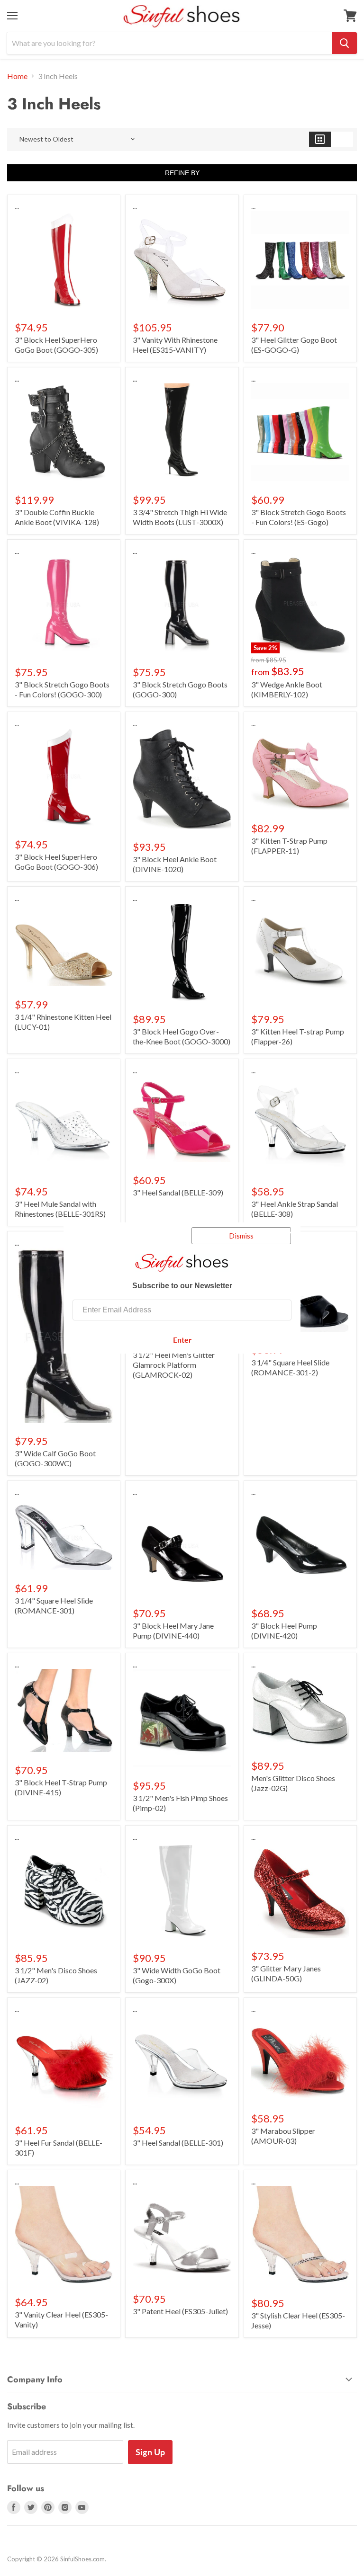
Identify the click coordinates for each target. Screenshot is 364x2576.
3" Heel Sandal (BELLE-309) (178, 1192)
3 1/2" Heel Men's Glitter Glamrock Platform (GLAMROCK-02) (174, 1365)
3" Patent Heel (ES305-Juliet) (180, 2311)
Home (17, 76)
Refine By (182, 173)
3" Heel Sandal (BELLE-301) (178, 2143)
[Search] (344, 43)
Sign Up (150, 2452)
